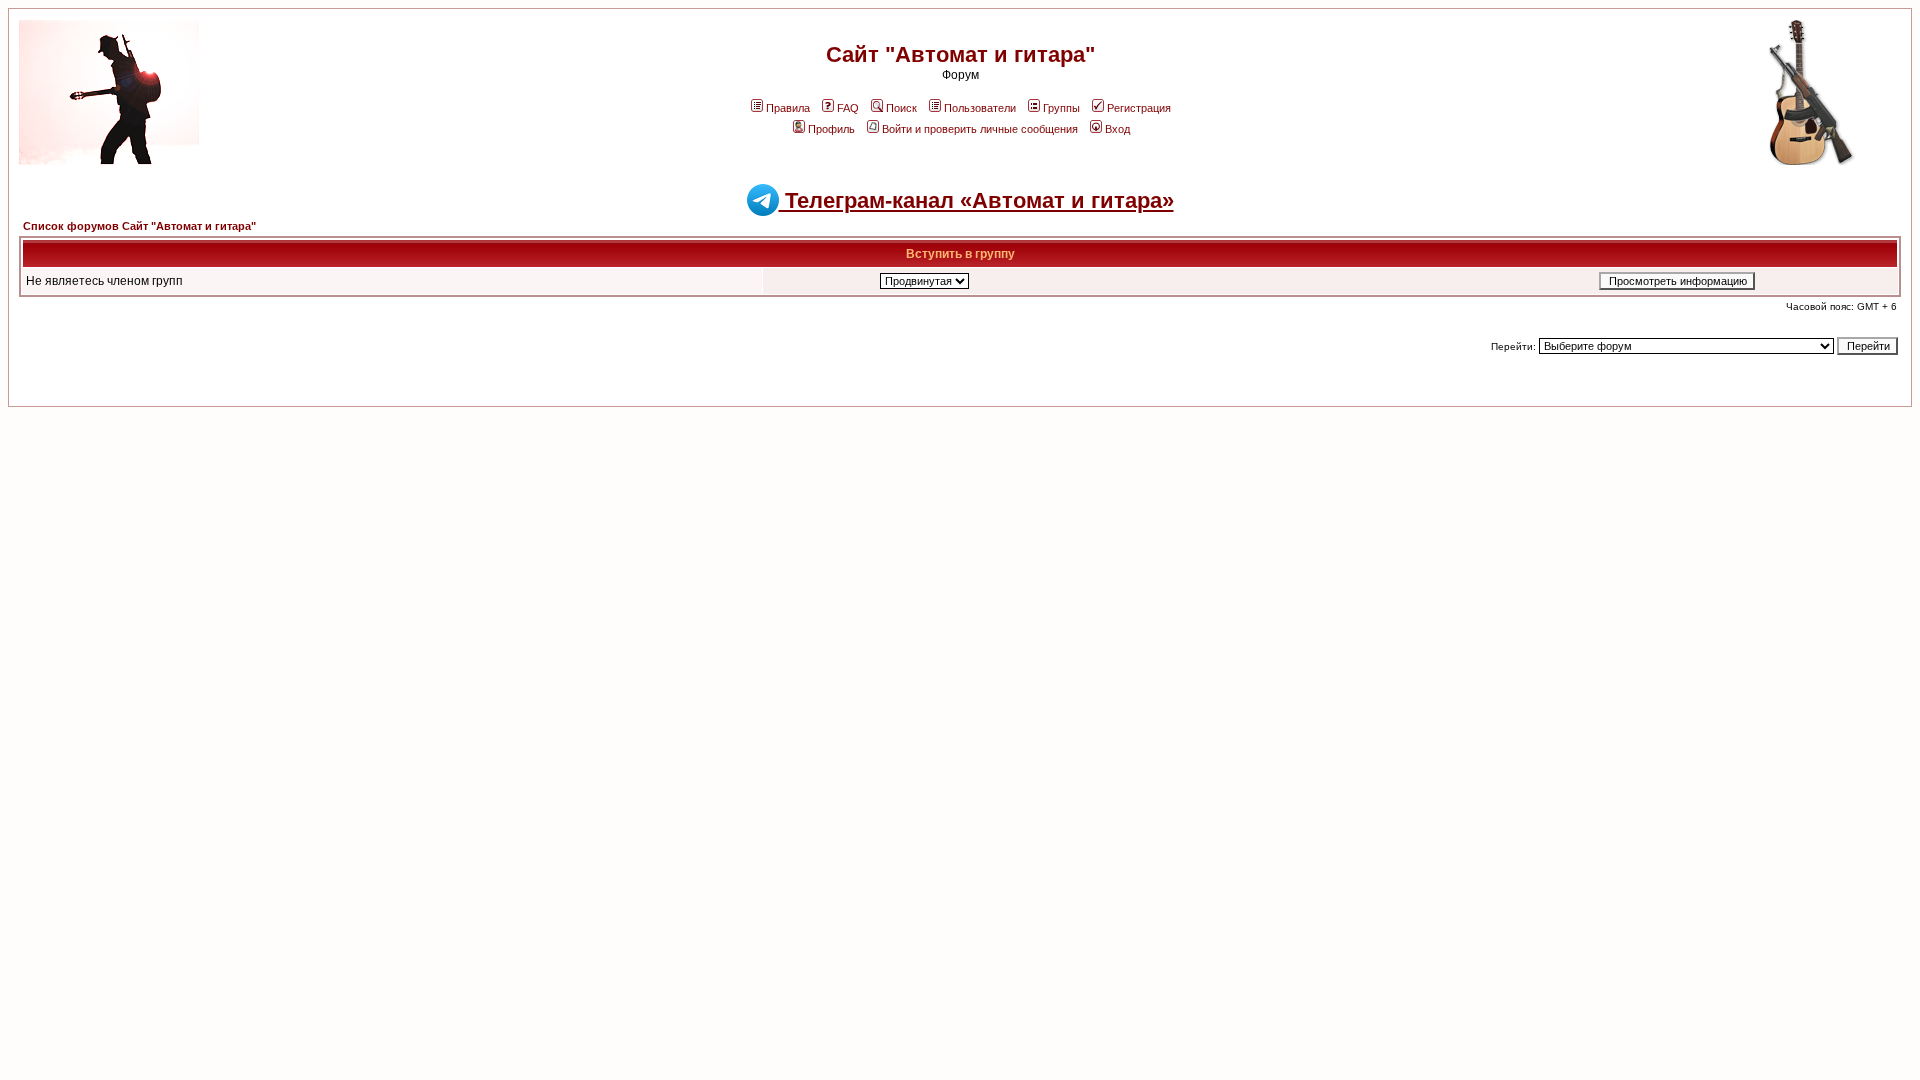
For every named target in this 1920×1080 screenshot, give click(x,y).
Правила (788, 108)
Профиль (831, 129)
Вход (1117, 129)
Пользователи (980, 108)
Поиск (901, 108)
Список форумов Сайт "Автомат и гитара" (139, 226)
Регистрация (1139, 108)
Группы (1061, 108)
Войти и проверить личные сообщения (980, 129)
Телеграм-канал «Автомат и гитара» (976, 200)
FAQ (848, 108)
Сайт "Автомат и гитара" (960, 54)
